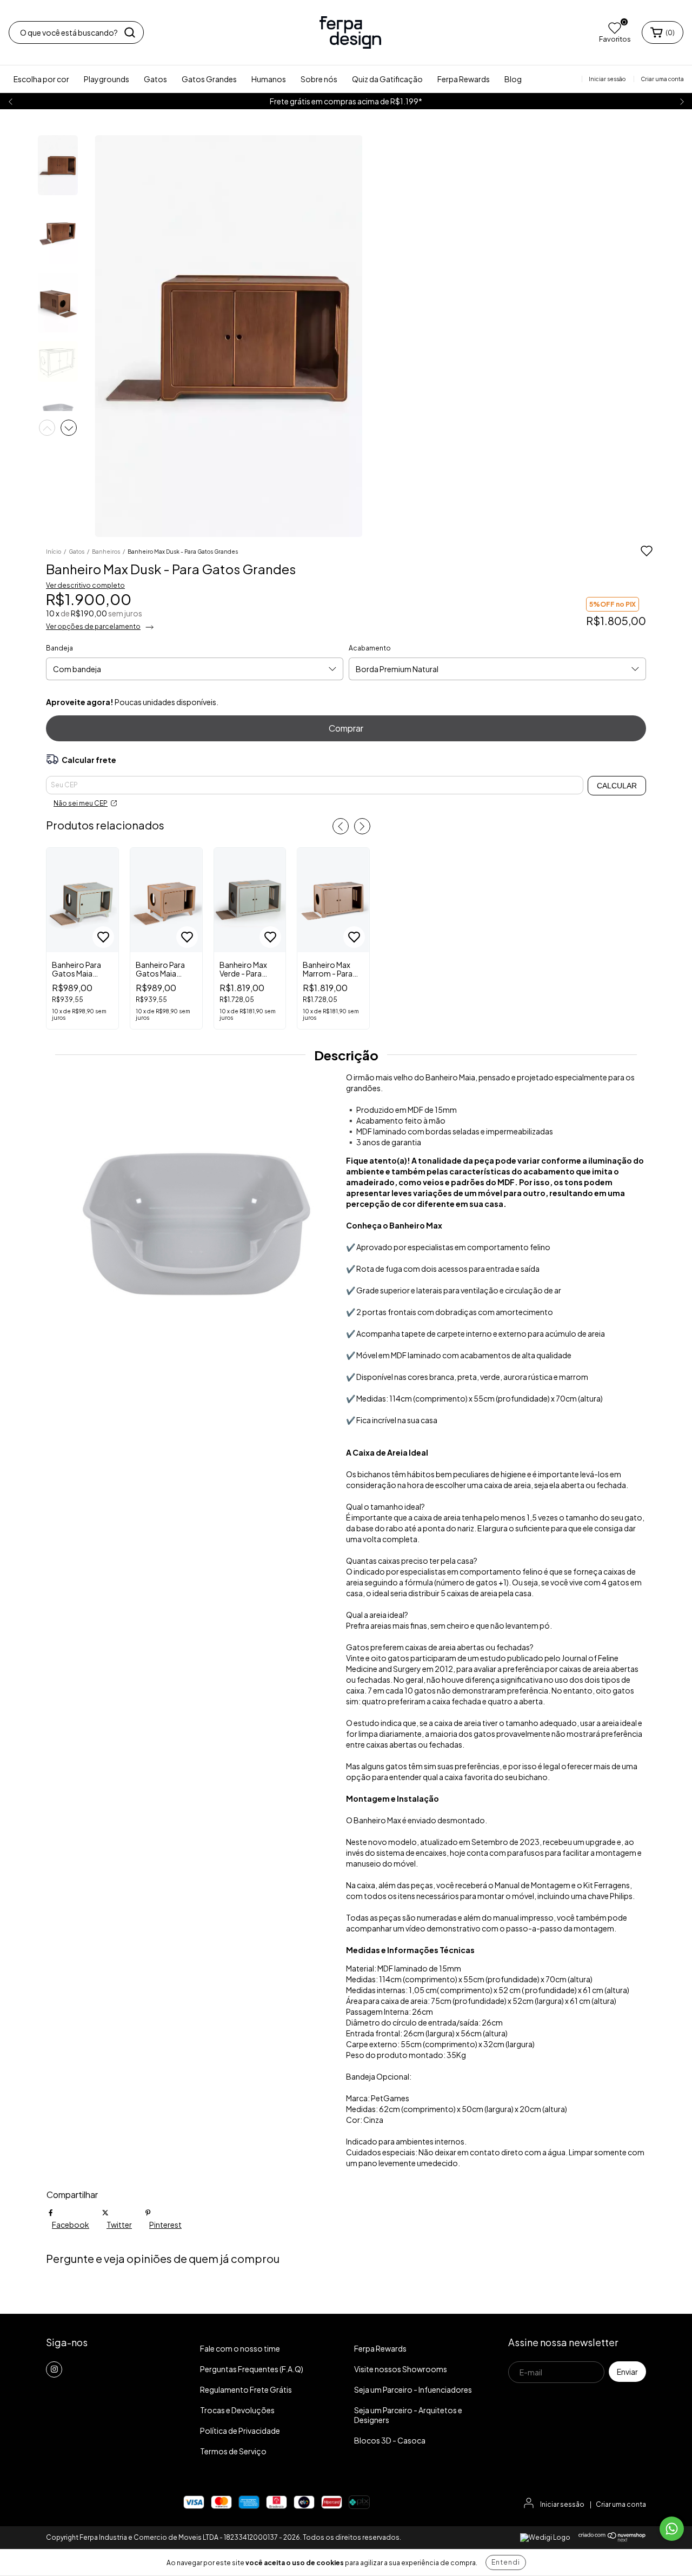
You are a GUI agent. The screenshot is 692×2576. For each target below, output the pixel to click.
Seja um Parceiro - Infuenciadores (413, 2389)
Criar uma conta (621, 2504)
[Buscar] (130, 32)
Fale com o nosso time (240, 2348)
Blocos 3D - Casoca (390, 2440)
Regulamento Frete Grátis (246, 2389)
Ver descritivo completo (85, 585)
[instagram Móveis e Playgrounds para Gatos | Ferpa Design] (54, 2369)
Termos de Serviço (233, 2451)
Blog (513, 79)
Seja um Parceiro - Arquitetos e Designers (408, 2415)
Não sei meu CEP (81, 803)
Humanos (269, 79)
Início (54, 552)
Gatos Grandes (209, 79)
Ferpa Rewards (464, 79)
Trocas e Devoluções (237, 2410)
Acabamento (370, 648)
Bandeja (59, 648)
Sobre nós (319, 79)
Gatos (155, 79)
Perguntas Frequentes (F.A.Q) (252, 2369)
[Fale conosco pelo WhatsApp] (672, 2529)
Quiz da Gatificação (387, 79)
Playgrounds (107, 79)
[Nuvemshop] (612, 2540)
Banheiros (106, 552)
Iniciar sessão (562, 2504)
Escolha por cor (41, 79)
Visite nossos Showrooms (401, 2369)
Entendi (506, 2562)
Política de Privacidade (240, 2431)
